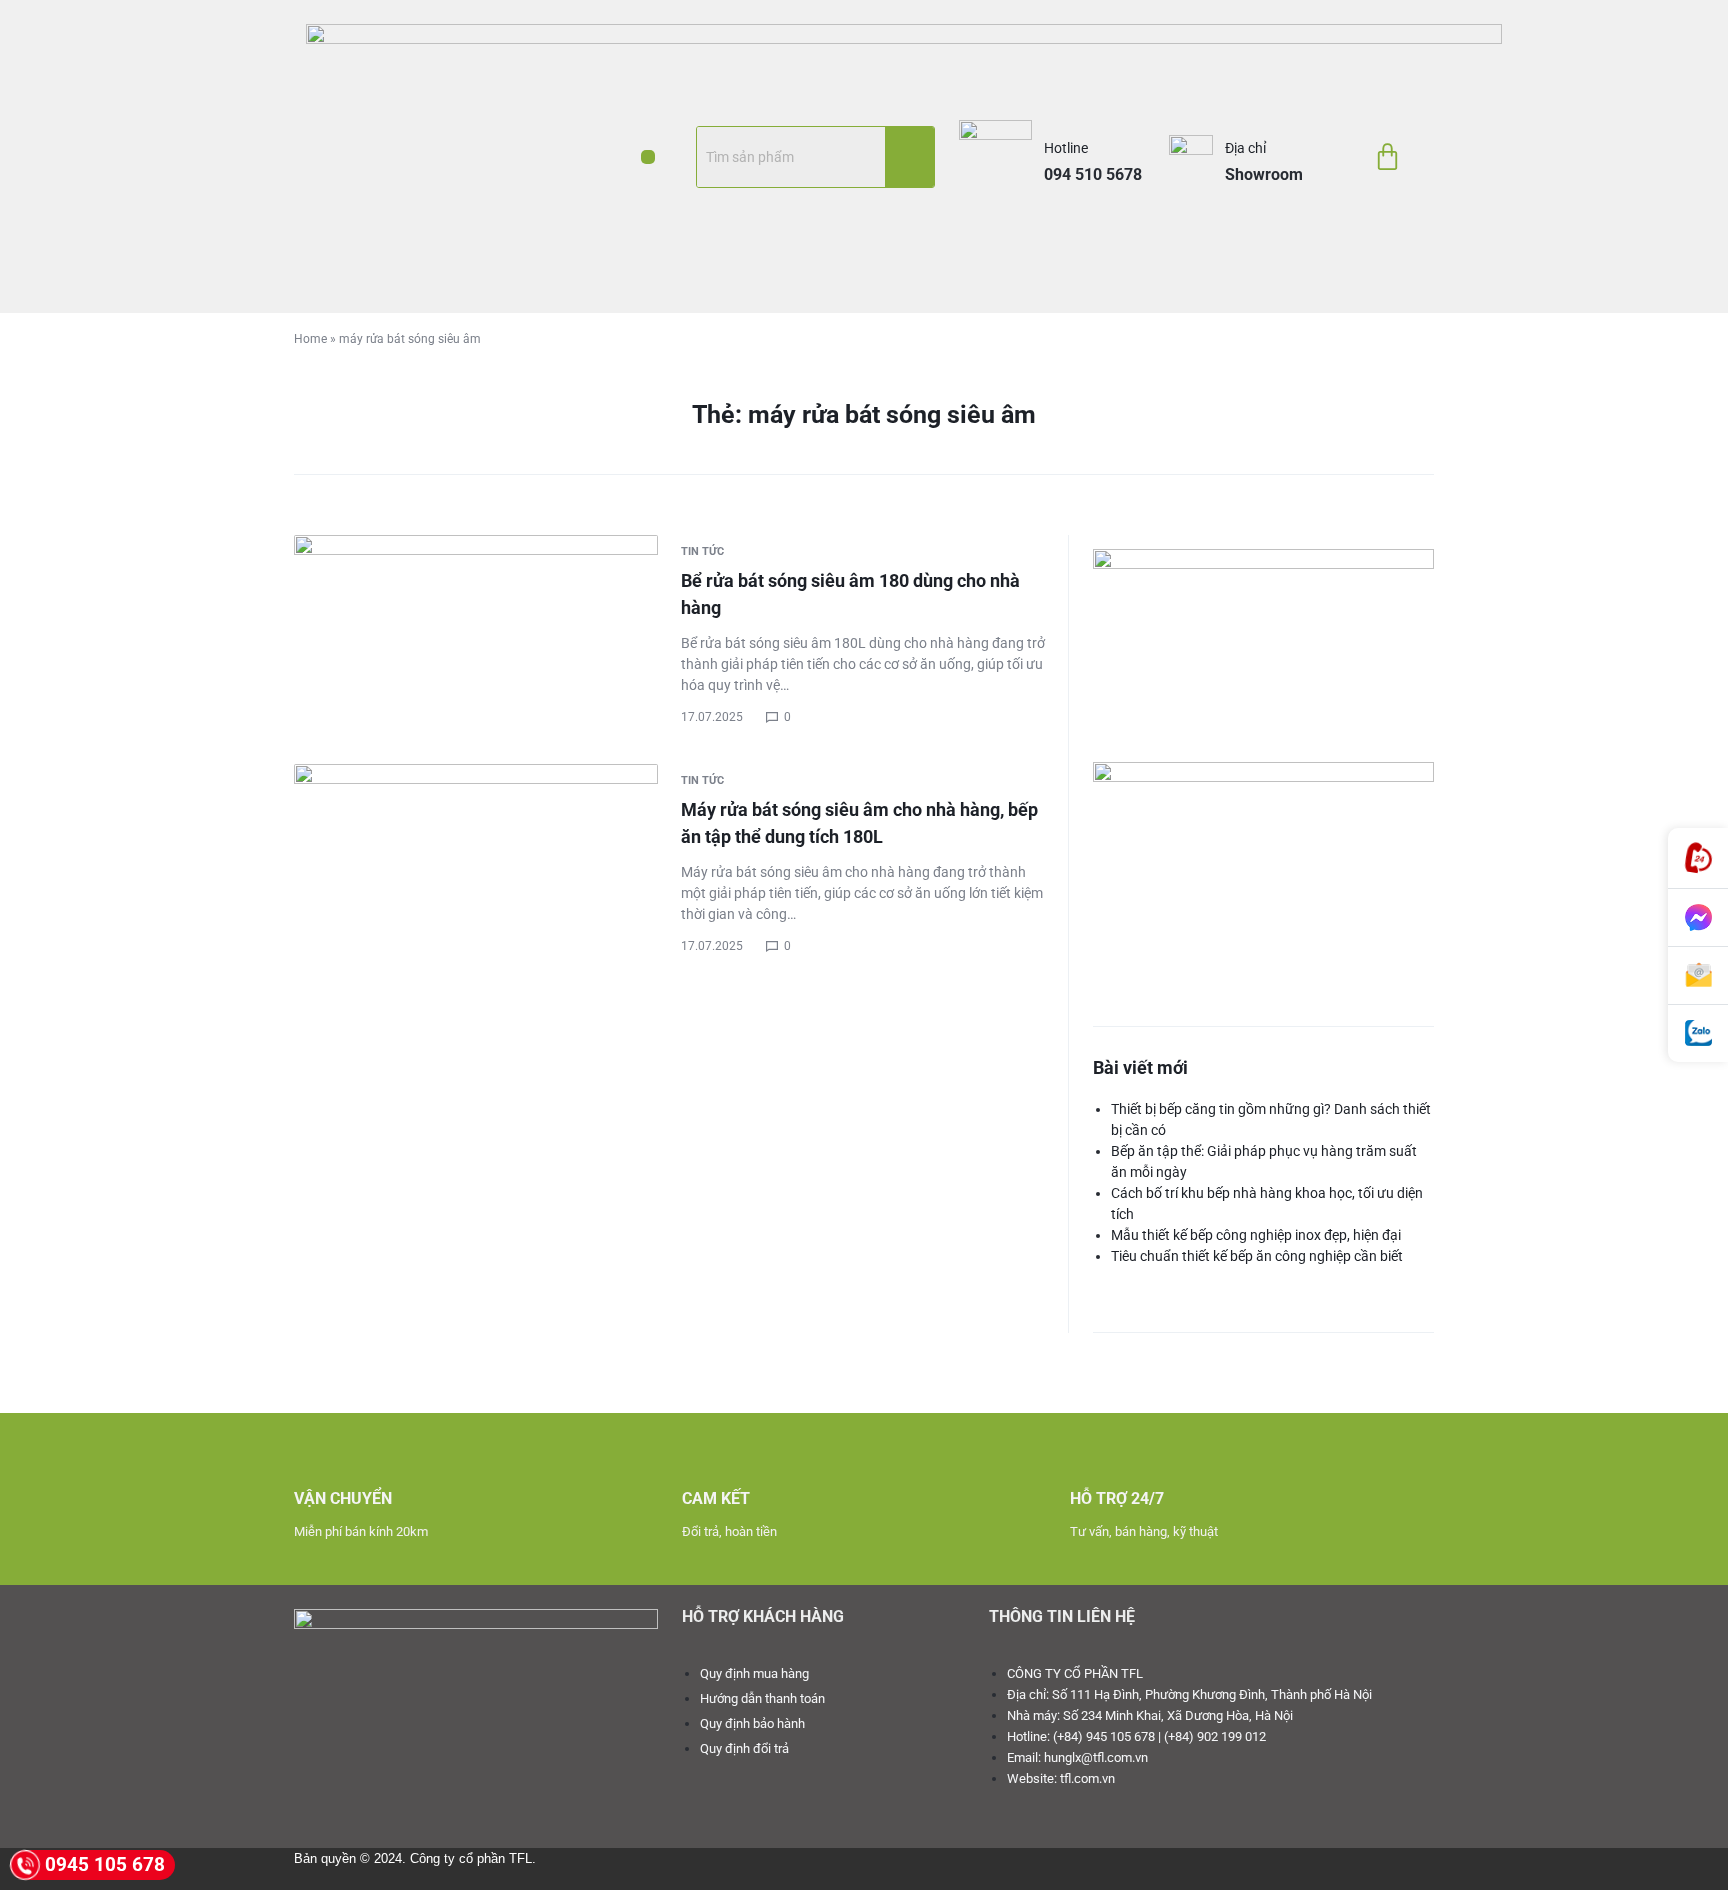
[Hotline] (1698, 858)
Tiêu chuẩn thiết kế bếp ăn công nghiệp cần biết (1257, 1256)
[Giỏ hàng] (1387, 156)
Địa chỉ (1245, 148)
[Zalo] (1698, 1033)
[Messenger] (1698, 918)
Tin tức (702, 551)
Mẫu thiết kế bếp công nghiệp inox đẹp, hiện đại (1256, 1235)
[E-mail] (1698, 976)
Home (310, 339)
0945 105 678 (105, 1864)
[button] (647, 157)
